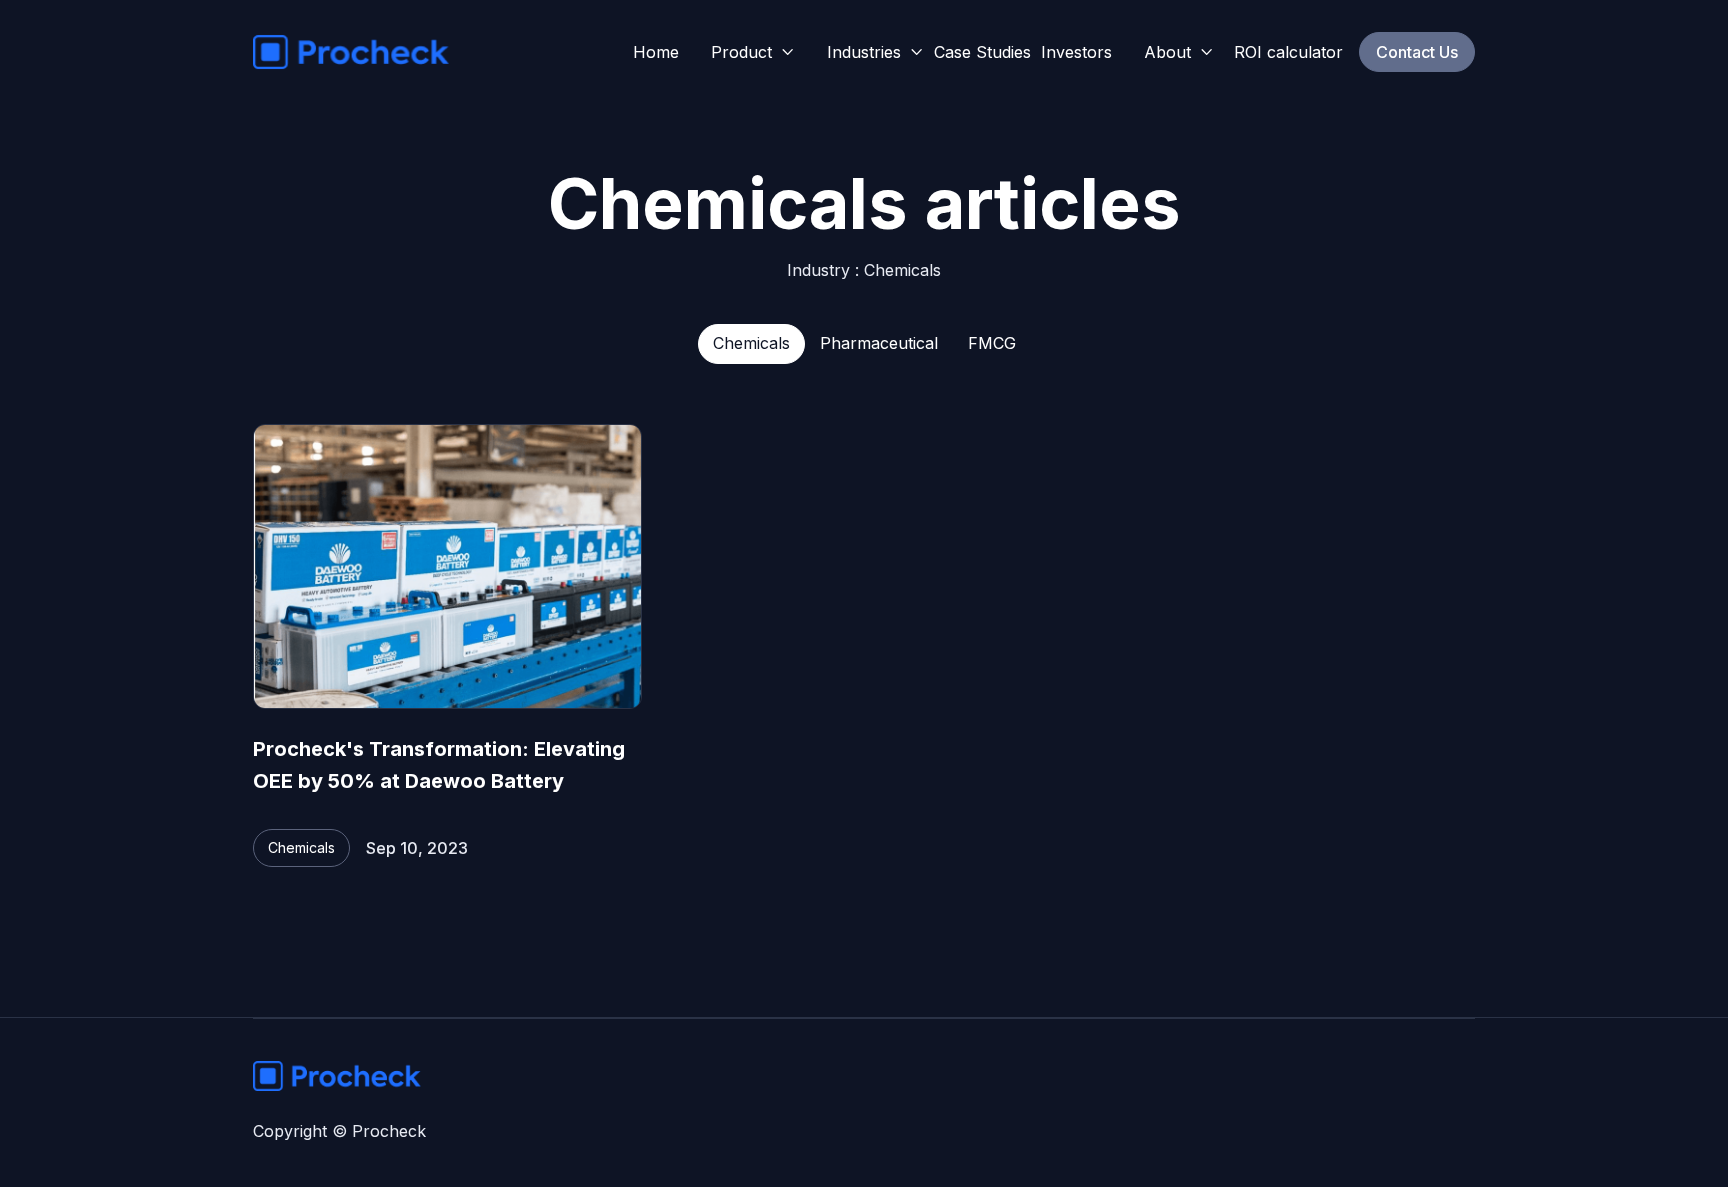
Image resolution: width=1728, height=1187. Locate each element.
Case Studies (982, 52)
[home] (351, 52)
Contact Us (1417, 52)
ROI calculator (1288, 52)
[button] (753, 52)
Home (656, 52)
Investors (1076, 52)
